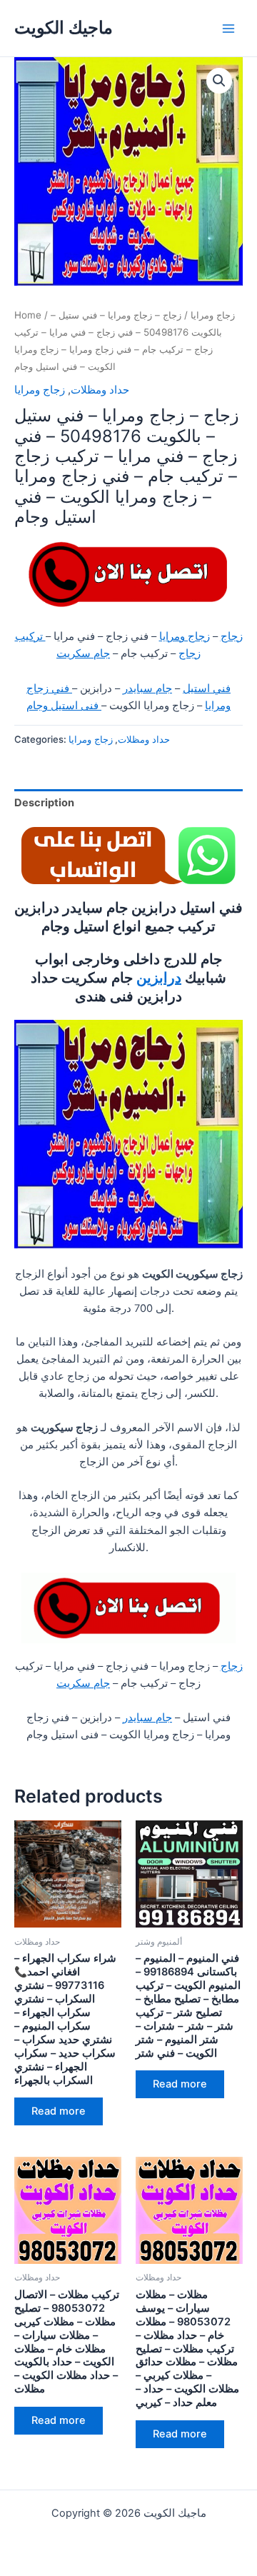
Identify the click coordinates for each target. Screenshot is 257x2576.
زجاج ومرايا (213, 315)
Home (28, 315)
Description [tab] (44, 803)
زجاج (232, 636)
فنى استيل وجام (64, 706)
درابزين (159, 978)
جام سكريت (83, 653)
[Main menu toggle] (228, 28)
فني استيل (207, 688)
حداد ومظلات (100, 390)
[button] (219, 81)
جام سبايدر (147, 688)
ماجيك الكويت (64, 27)
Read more (59, 2111)
